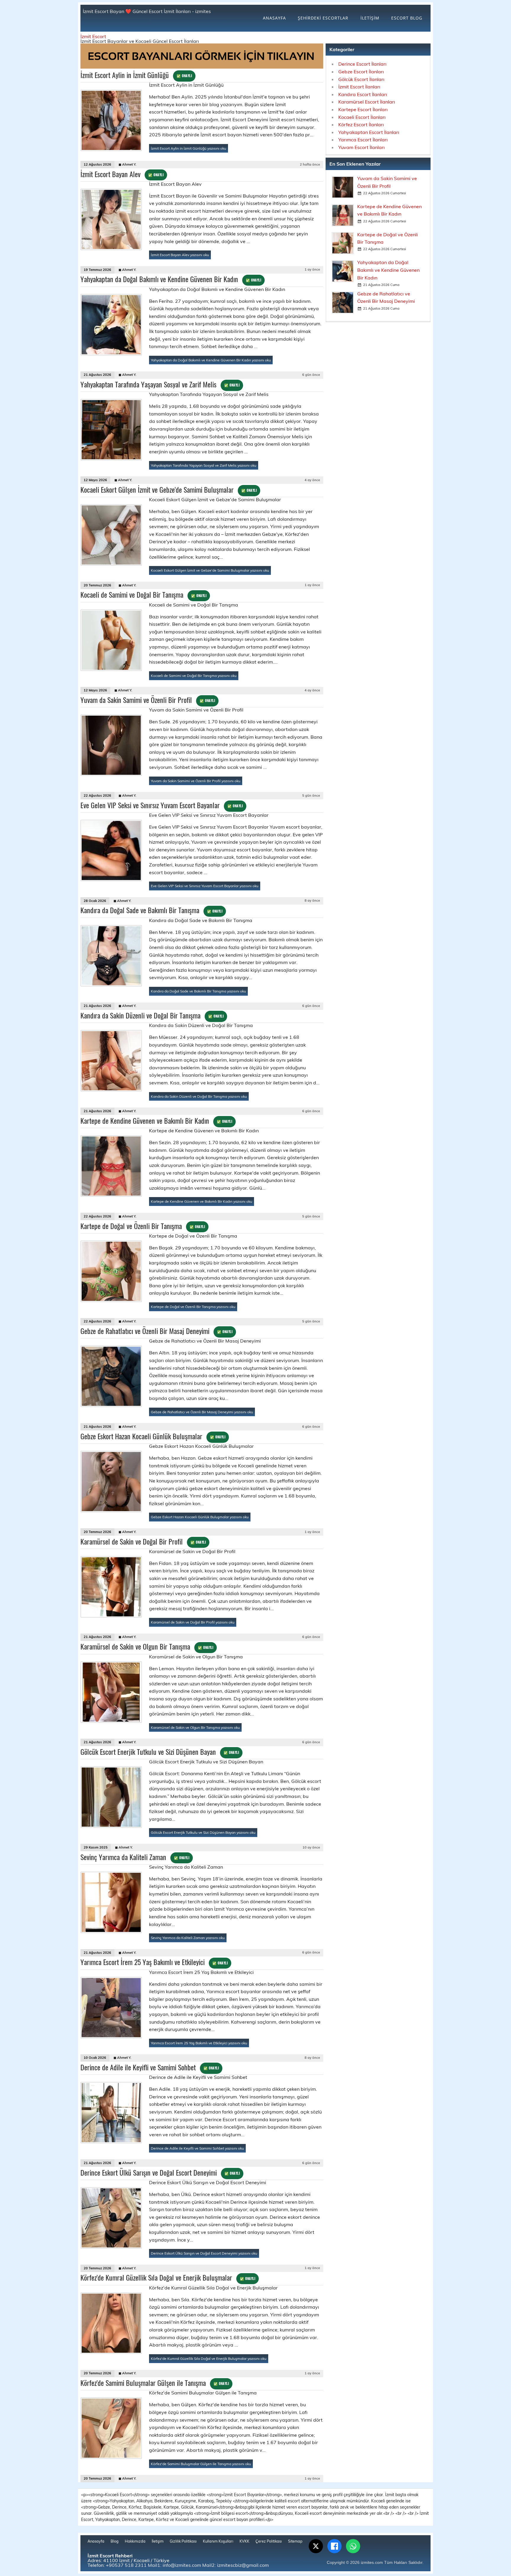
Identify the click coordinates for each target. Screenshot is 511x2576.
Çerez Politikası (269, 2541)
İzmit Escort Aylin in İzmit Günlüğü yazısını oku (189, 148)
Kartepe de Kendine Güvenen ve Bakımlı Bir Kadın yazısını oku (202, 1201)
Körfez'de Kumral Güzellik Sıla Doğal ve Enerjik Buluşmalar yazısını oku (209, 2358)
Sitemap (295, 2541)
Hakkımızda (135, 2541)
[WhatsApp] (353, 2546)
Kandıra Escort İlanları (363, 94)
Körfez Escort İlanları (361, 124)
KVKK (244, 2541)
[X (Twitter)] (316, 2546)
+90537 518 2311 (126, 2565)
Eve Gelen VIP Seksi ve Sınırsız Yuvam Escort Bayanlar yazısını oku (205, 886)
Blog (115, 2541)
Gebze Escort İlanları (361, 72)
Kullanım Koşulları (218, 2541)
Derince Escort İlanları (362, 64)
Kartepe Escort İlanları (363, 109)
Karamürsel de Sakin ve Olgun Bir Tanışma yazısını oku (195, 1727)
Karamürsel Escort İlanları (367, 102)
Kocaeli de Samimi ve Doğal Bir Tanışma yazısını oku (194, 676)
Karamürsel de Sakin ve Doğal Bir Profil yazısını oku (193, 1622)
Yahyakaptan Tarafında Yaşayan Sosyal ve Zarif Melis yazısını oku (204, 465)
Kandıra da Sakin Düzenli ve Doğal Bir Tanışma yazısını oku (199, 1096)
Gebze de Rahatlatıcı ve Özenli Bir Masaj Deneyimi (156, 1331)
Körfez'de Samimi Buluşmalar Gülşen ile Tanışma (155, 2383)
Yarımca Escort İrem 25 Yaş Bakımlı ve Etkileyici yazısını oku (199, 2043)
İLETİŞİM (370, 18)
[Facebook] (334, 2546)
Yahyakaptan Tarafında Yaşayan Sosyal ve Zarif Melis (160, 384)
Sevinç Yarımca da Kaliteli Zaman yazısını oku (188, 1938)
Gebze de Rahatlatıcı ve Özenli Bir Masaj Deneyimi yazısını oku (202, 1412)
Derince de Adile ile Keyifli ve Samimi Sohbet (150, 2067)
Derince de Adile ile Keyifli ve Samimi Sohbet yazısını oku (197, 2148)
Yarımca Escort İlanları (363, 140)
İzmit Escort (93, 36)
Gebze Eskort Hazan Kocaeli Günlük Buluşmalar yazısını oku (200, 1517)
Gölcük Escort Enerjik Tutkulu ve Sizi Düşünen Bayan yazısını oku (203, 1832)
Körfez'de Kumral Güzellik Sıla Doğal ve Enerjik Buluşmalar (168, 2277)
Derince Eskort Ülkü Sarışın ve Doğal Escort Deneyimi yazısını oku (204, 2253)
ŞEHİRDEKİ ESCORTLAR (323, 18)
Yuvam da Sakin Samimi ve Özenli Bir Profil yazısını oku (196, 781)
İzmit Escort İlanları (359, 87)
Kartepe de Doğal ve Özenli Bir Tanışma (143, 1226)
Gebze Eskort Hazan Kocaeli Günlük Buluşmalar (153, 1436)
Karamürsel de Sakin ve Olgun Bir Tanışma (147, 1646)
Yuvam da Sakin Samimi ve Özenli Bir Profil (148, 700)
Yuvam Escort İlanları (362, 147)
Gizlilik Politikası (183, 2541)
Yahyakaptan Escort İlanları (369, 132)
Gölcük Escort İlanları (361, 79)
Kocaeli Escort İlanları (362, 117)
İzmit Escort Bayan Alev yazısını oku (180, 255)
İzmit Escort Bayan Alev (122, 174)
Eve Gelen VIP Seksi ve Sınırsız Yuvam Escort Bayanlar (162, 805)
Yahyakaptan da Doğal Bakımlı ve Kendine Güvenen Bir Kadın (171, 279)
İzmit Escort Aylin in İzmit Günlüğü (136, 75)
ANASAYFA (274, 18)
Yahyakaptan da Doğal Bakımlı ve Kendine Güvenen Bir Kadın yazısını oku (211, 360)
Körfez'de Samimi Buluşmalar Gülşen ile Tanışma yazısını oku (201, 2464)
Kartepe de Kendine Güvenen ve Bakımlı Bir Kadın (156, 1120)
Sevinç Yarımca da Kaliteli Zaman (135, 1857)
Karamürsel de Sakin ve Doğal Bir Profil (143, 1541)
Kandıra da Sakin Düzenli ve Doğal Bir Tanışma (152, 1015)
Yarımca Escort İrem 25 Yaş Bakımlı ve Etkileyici (154, 1962)
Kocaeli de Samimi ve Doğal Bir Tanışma (143, 594)
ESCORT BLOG (407, 18)
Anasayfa (96, 2541)
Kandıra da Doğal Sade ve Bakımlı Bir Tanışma (151, 910)
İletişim (158, 2541)
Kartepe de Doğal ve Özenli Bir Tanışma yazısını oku (193, 1307)
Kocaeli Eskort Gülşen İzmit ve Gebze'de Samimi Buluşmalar (169, 489)
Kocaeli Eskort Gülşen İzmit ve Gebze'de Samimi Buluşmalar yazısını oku (210, 570)
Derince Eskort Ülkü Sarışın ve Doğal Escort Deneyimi (160, 2172)
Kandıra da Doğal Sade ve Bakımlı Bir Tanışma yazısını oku (198, 991)
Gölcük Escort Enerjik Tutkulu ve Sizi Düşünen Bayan (160, 1752)
